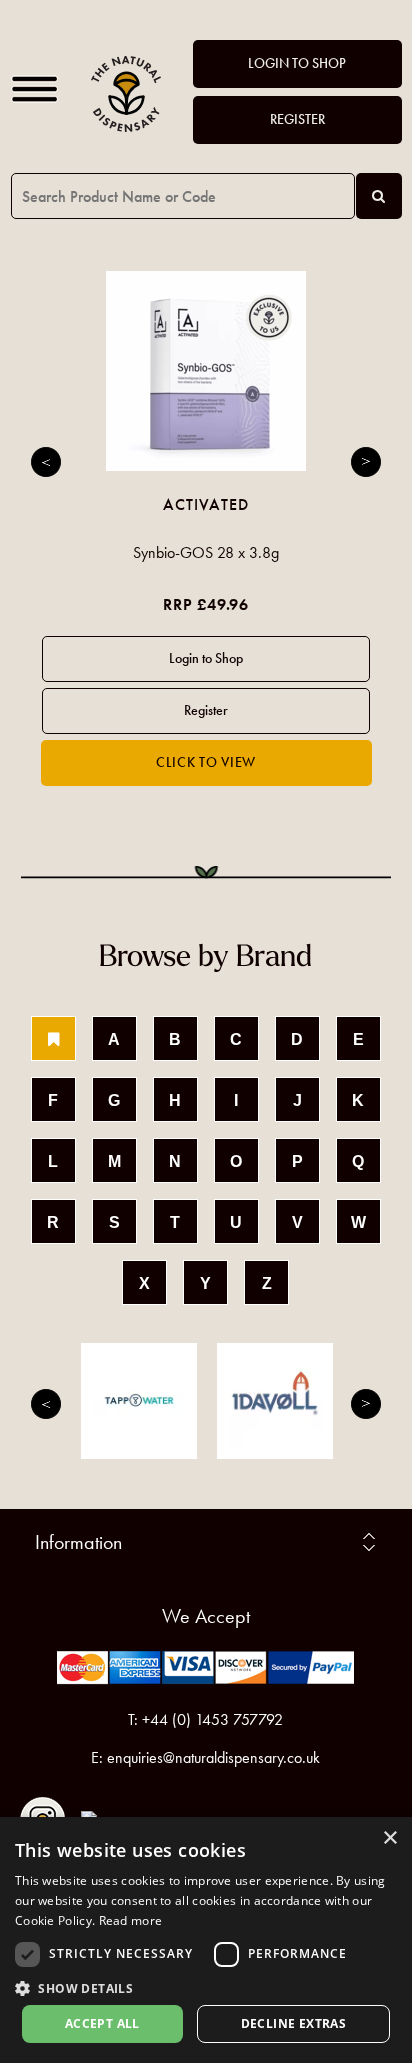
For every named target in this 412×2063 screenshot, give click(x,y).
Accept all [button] (102, 2023)
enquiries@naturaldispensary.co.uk (213, 1757)
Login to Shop (297, 63)
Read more (131, 1920)
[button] (206, 1987)
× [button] (389, 1838)
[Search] (379, 196)
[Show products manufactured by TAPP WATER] (139, 1401)
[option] (206, 528)
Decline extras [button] (294, 2023)
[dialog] (206, 1940)
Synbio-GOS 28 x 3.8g (206, 552)
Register (297, 119)
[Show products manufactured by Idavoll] (275, 1401)
